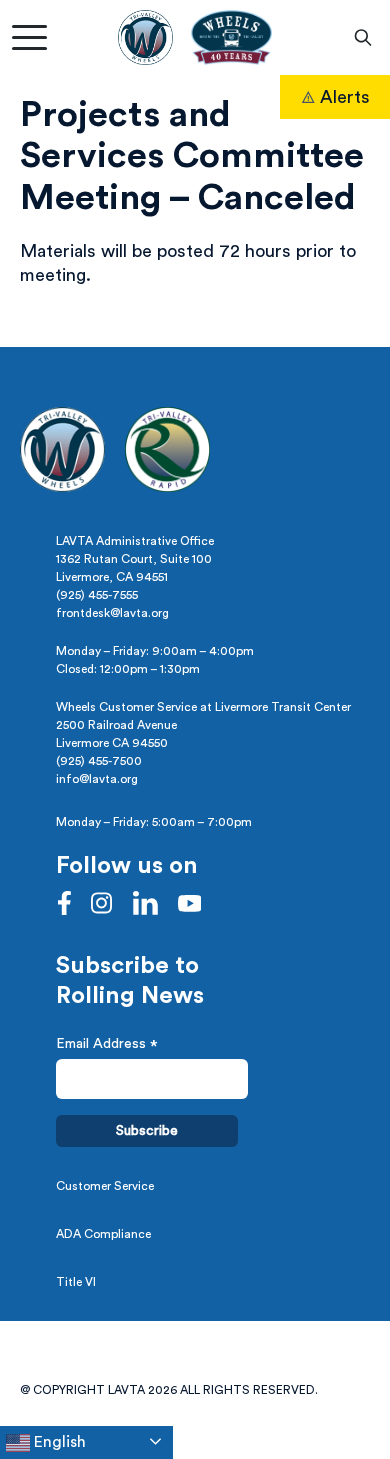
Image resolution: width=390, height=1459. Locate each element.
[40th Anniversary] (231, 37)
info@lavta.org (97, 779)
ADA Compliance (103, 1234)
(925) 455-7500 (99, 761)
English (58, 1442)
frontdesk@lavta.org (112, 613)
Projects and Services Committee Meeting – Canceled (192, 156)
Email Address (107, 1046)
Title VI (76, 1282)
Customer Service (105, 1186)
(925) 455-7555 (97, 595)
